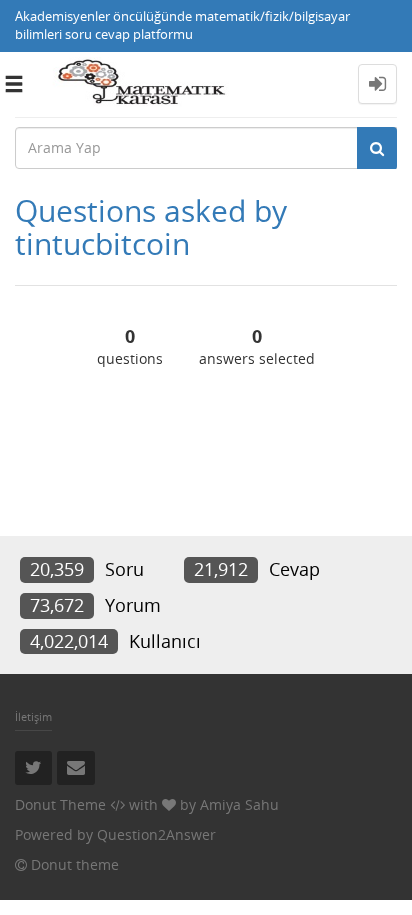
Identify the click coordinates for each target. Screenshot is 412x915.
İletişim (33, 716)
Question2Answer (156, 834)
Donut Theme (60, 804)
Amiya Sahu (239, 804)
